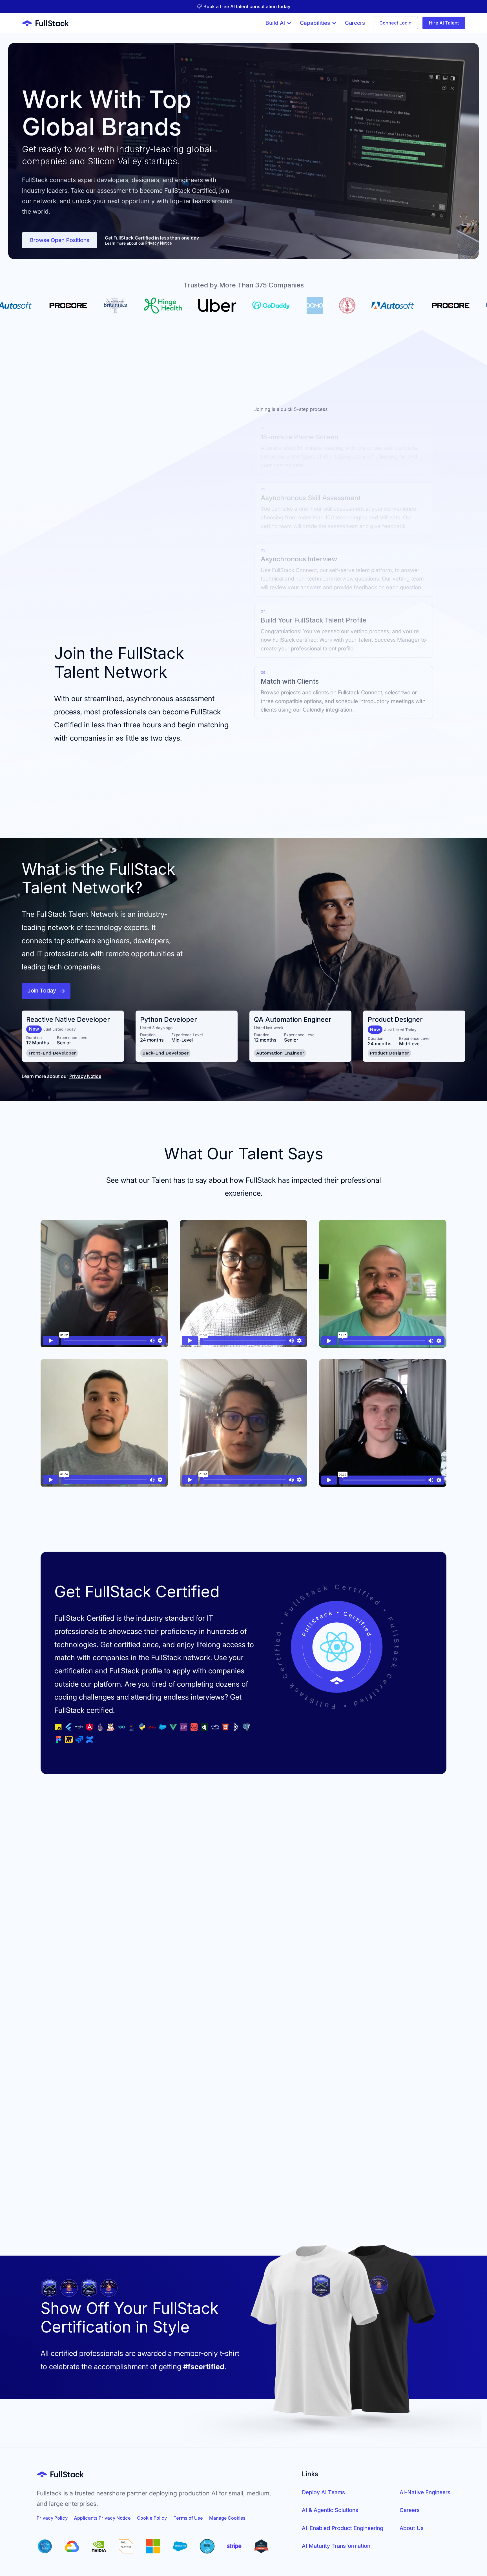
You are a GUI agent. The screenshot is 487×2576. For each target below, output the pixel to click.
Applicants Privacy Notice (102, 2518)
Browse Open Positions (60, 240)
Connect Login (395, 23)
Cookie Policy (152, 2518)
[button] (279, 23)
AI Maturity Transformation (336, 2546)
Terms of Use (188, 2518)
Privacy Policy (52, 2518)
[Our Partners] (153, 2546)
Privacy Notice (159, 243)
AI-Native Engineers (425, 2492)
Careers (410, 2510)
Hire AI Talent (444, 23)
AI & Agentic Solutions (330, 2510)
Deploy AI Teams (323, 2492)
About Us (412, 2528)
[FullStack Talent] (60, 2474)
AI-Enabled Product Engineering (343, 2528)
